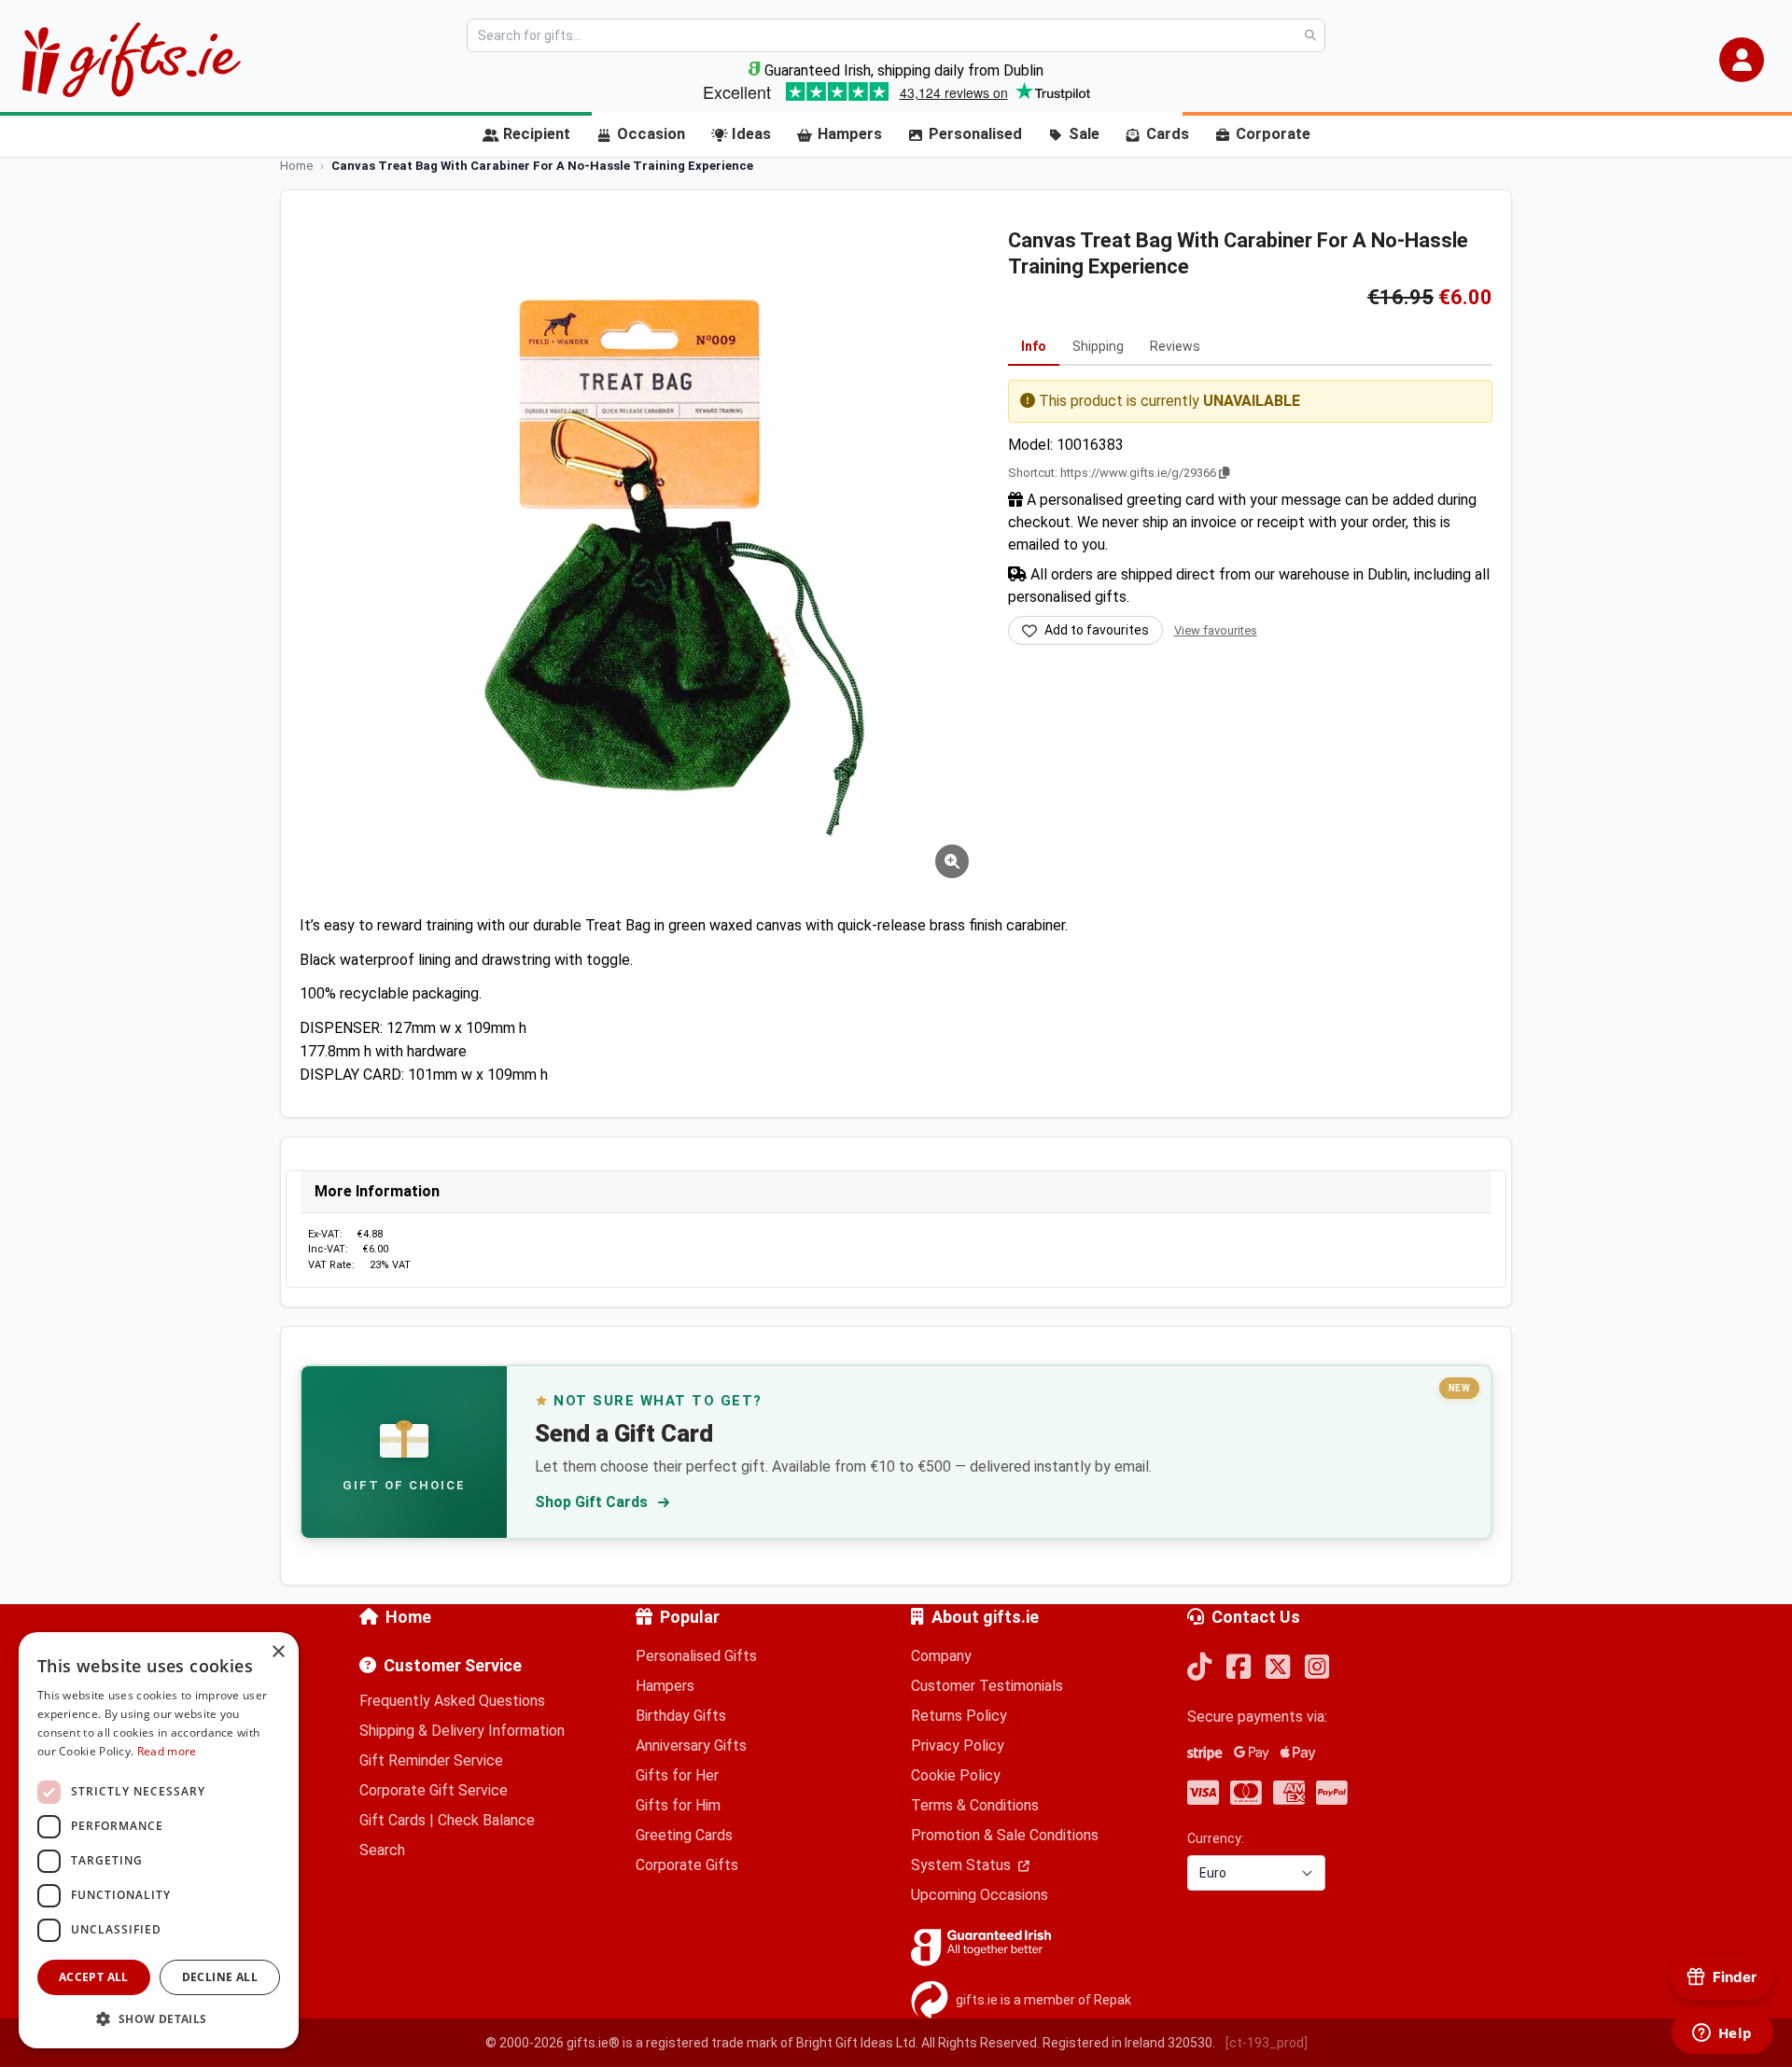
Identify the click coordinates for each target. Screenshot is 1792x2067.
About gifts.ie (985, 1617)
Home (408, 1617)
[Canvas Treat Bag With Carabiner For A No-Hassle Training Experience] (640, 549)
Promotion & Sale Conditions (1005, 1835)
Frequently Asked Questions (452, 1701)
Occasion (651, 134)
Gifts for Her (677, 1775)
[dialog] (159, 1840)
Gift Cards (392, 1820)
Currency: (1216, 1838)
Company (941, 1656)
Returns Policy (959, 1716)
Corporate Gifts (687, 1865)
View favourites (1216, 630)
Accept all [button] (94, 1977)
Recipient (537, 134)
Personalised (975, 134)
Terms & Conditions (975, 1805)
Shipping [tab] (1098, 346)
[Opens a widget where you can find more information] (1722, 2034)
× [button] (278, 1652)
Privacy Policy (958, 1746)
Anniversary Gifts (691, 1746)
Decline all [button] (220, 1977)
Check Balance (486, 1820)
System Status (963, 1865)
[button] (1742, 60)
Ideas (751, 134)
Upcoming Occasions (980, 1895)
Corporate (1273, 134)
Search (382, 1850)
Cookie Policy (956, 1775)
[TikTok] (1199, 1668)
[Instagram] (1317, 1668)
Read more (167, 1751)
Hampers (850, 134)
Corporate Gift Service (434, 1790)
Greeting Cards (684, 1835)
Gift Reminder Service (431, 1760)
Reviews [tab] (1175, 346)
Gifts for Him (678, 1805)
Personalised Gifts (696, 1656)
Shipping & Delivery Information (462, 1731)
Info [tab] (1034, 346)
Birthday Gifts (681, 1716)
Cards (1168, 134)
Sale (1084, 134)
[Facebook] (1239, 1668)
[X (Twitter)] (1278, 1668)
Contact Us (1256, 1617)
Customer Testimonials (987, 1686)
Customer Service (453, 1665)
